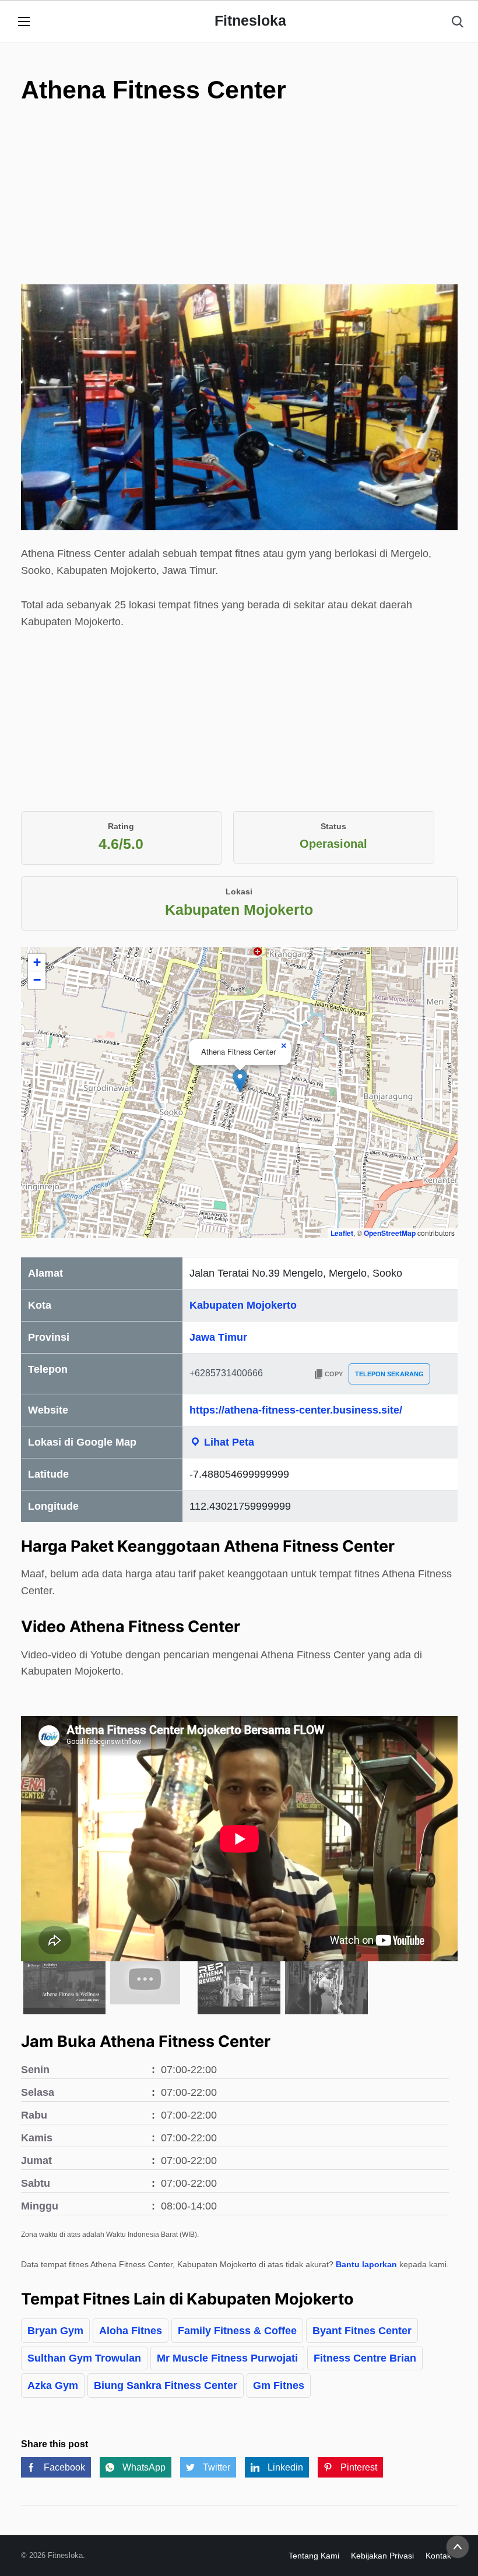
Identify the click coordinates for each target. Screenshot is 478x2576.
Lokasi (239, 891)
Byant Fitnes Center (362, 2331)
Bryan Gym (55, 2331)
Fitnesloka (250, 20)
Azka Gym (53, 2385)
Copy (334, 1374)
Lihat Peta (228, 1442)
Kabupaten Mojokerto (243, 1305)
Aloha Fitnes (131, 2331)
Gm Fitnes (279, 2385)
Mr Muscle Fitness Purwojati (227, 2358)
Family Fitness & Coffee (237, 2331)
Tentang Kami (314, 2556)
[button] (240, 1081)
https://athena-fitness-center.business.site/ (296, 1410)
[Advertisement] (239, 221)
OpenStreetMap (390, 1233)
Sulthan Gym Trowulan (84, 2358)
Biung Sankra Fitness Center (166, 2385)
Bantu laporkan (366, 2264)
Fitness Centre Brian (365, 2358)
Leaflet (342, 1233)
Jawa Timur (218, 1337)
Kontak (438, 2556)
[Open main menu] (24, 22)
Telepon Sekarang (389, 1374)
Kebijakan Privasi (382, 2556)
